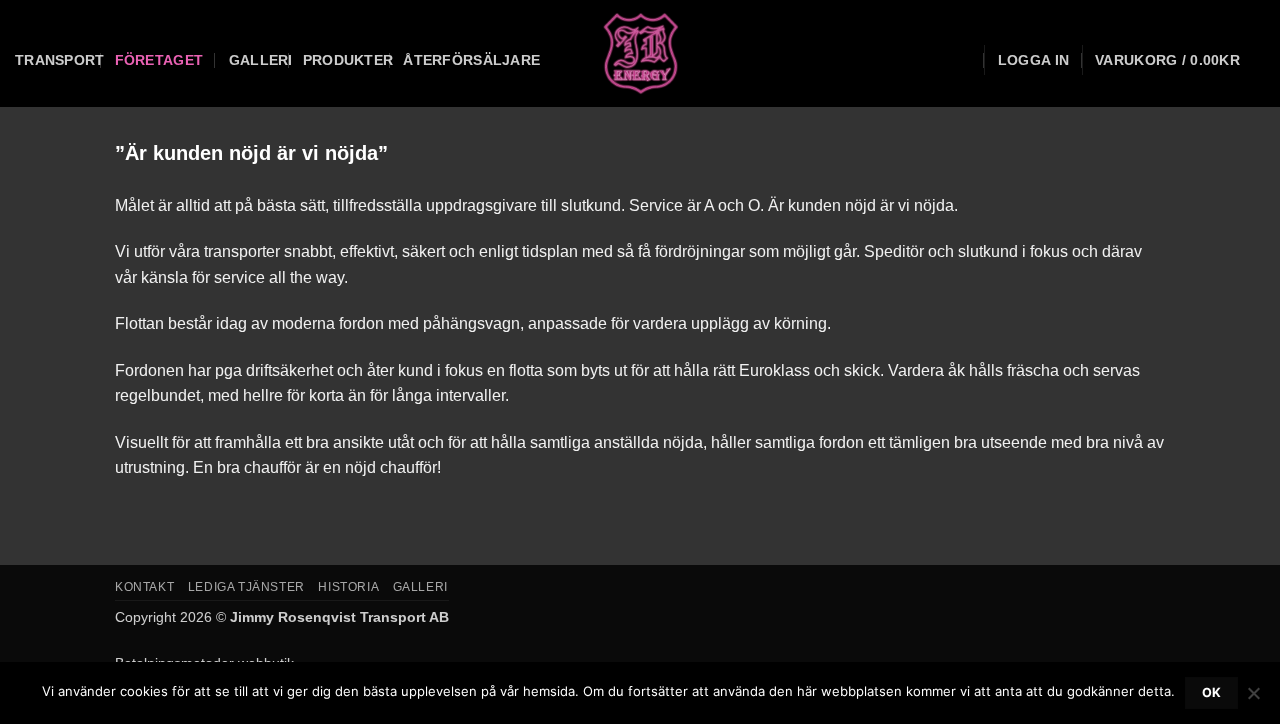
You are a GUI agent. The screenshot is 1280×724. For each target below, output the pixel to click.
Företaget (159, 60)
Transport (60, 60)
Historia (348, 587)
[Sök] (963, 60)
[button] (1033, 60)
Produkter (348, 60)
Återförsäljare (471, 60)
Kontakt (144, 587)
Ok (1212, 692)
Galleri (261, 60)
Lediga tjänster (246, 587)
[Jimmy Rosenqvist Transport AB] (640, 53)
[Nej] (1253, 699)
